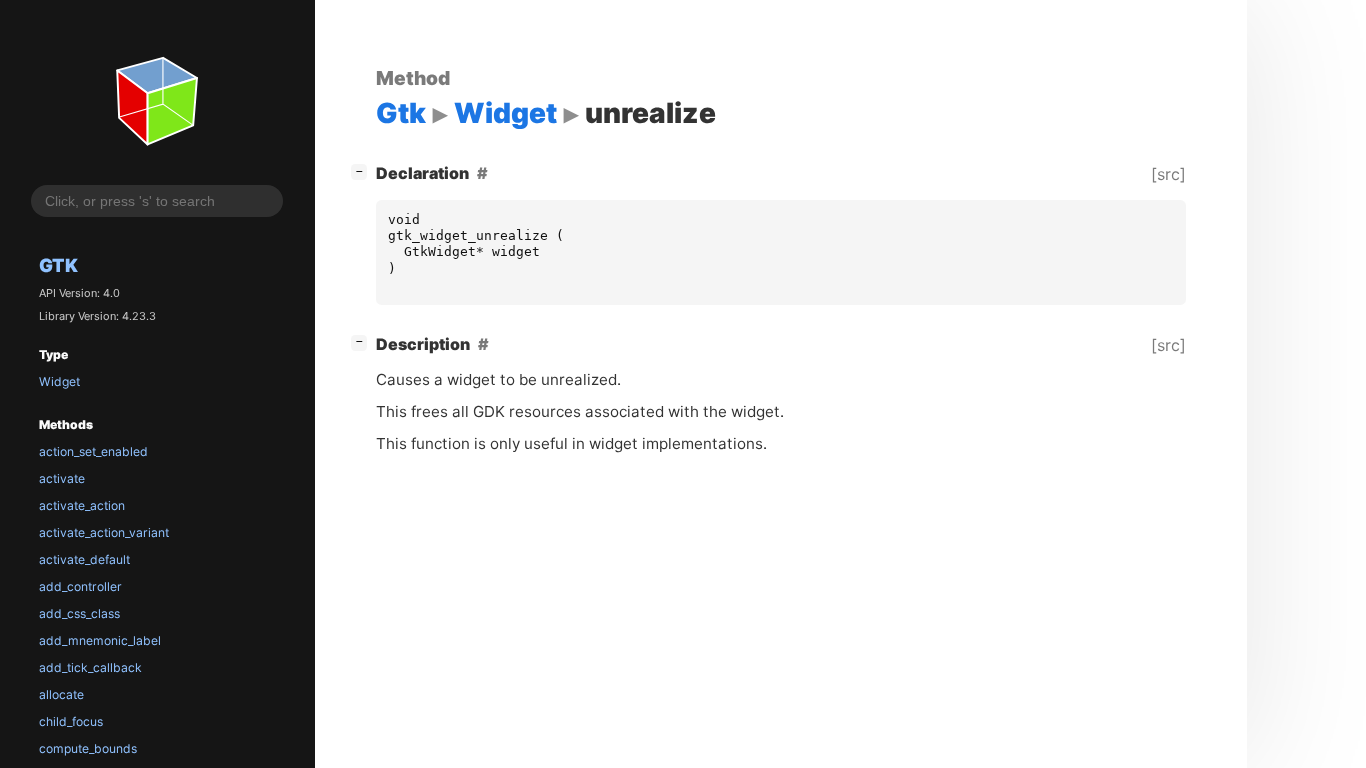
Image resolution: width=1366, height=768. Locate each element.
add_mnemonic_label (100, 640)
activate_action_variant (104, 532)
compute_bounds (88, 748)
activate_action (82, 505)
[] (363, 170)
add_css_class (79, 613)
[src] (1168, 174)
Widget (59, 381)
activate (62, 478)
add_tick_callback (90, 667)
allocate (61, 694)
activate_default (84, 559)
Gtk (58, 265)
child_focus (71, 721)
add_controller (80, 586)
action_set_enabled (93, 451)
